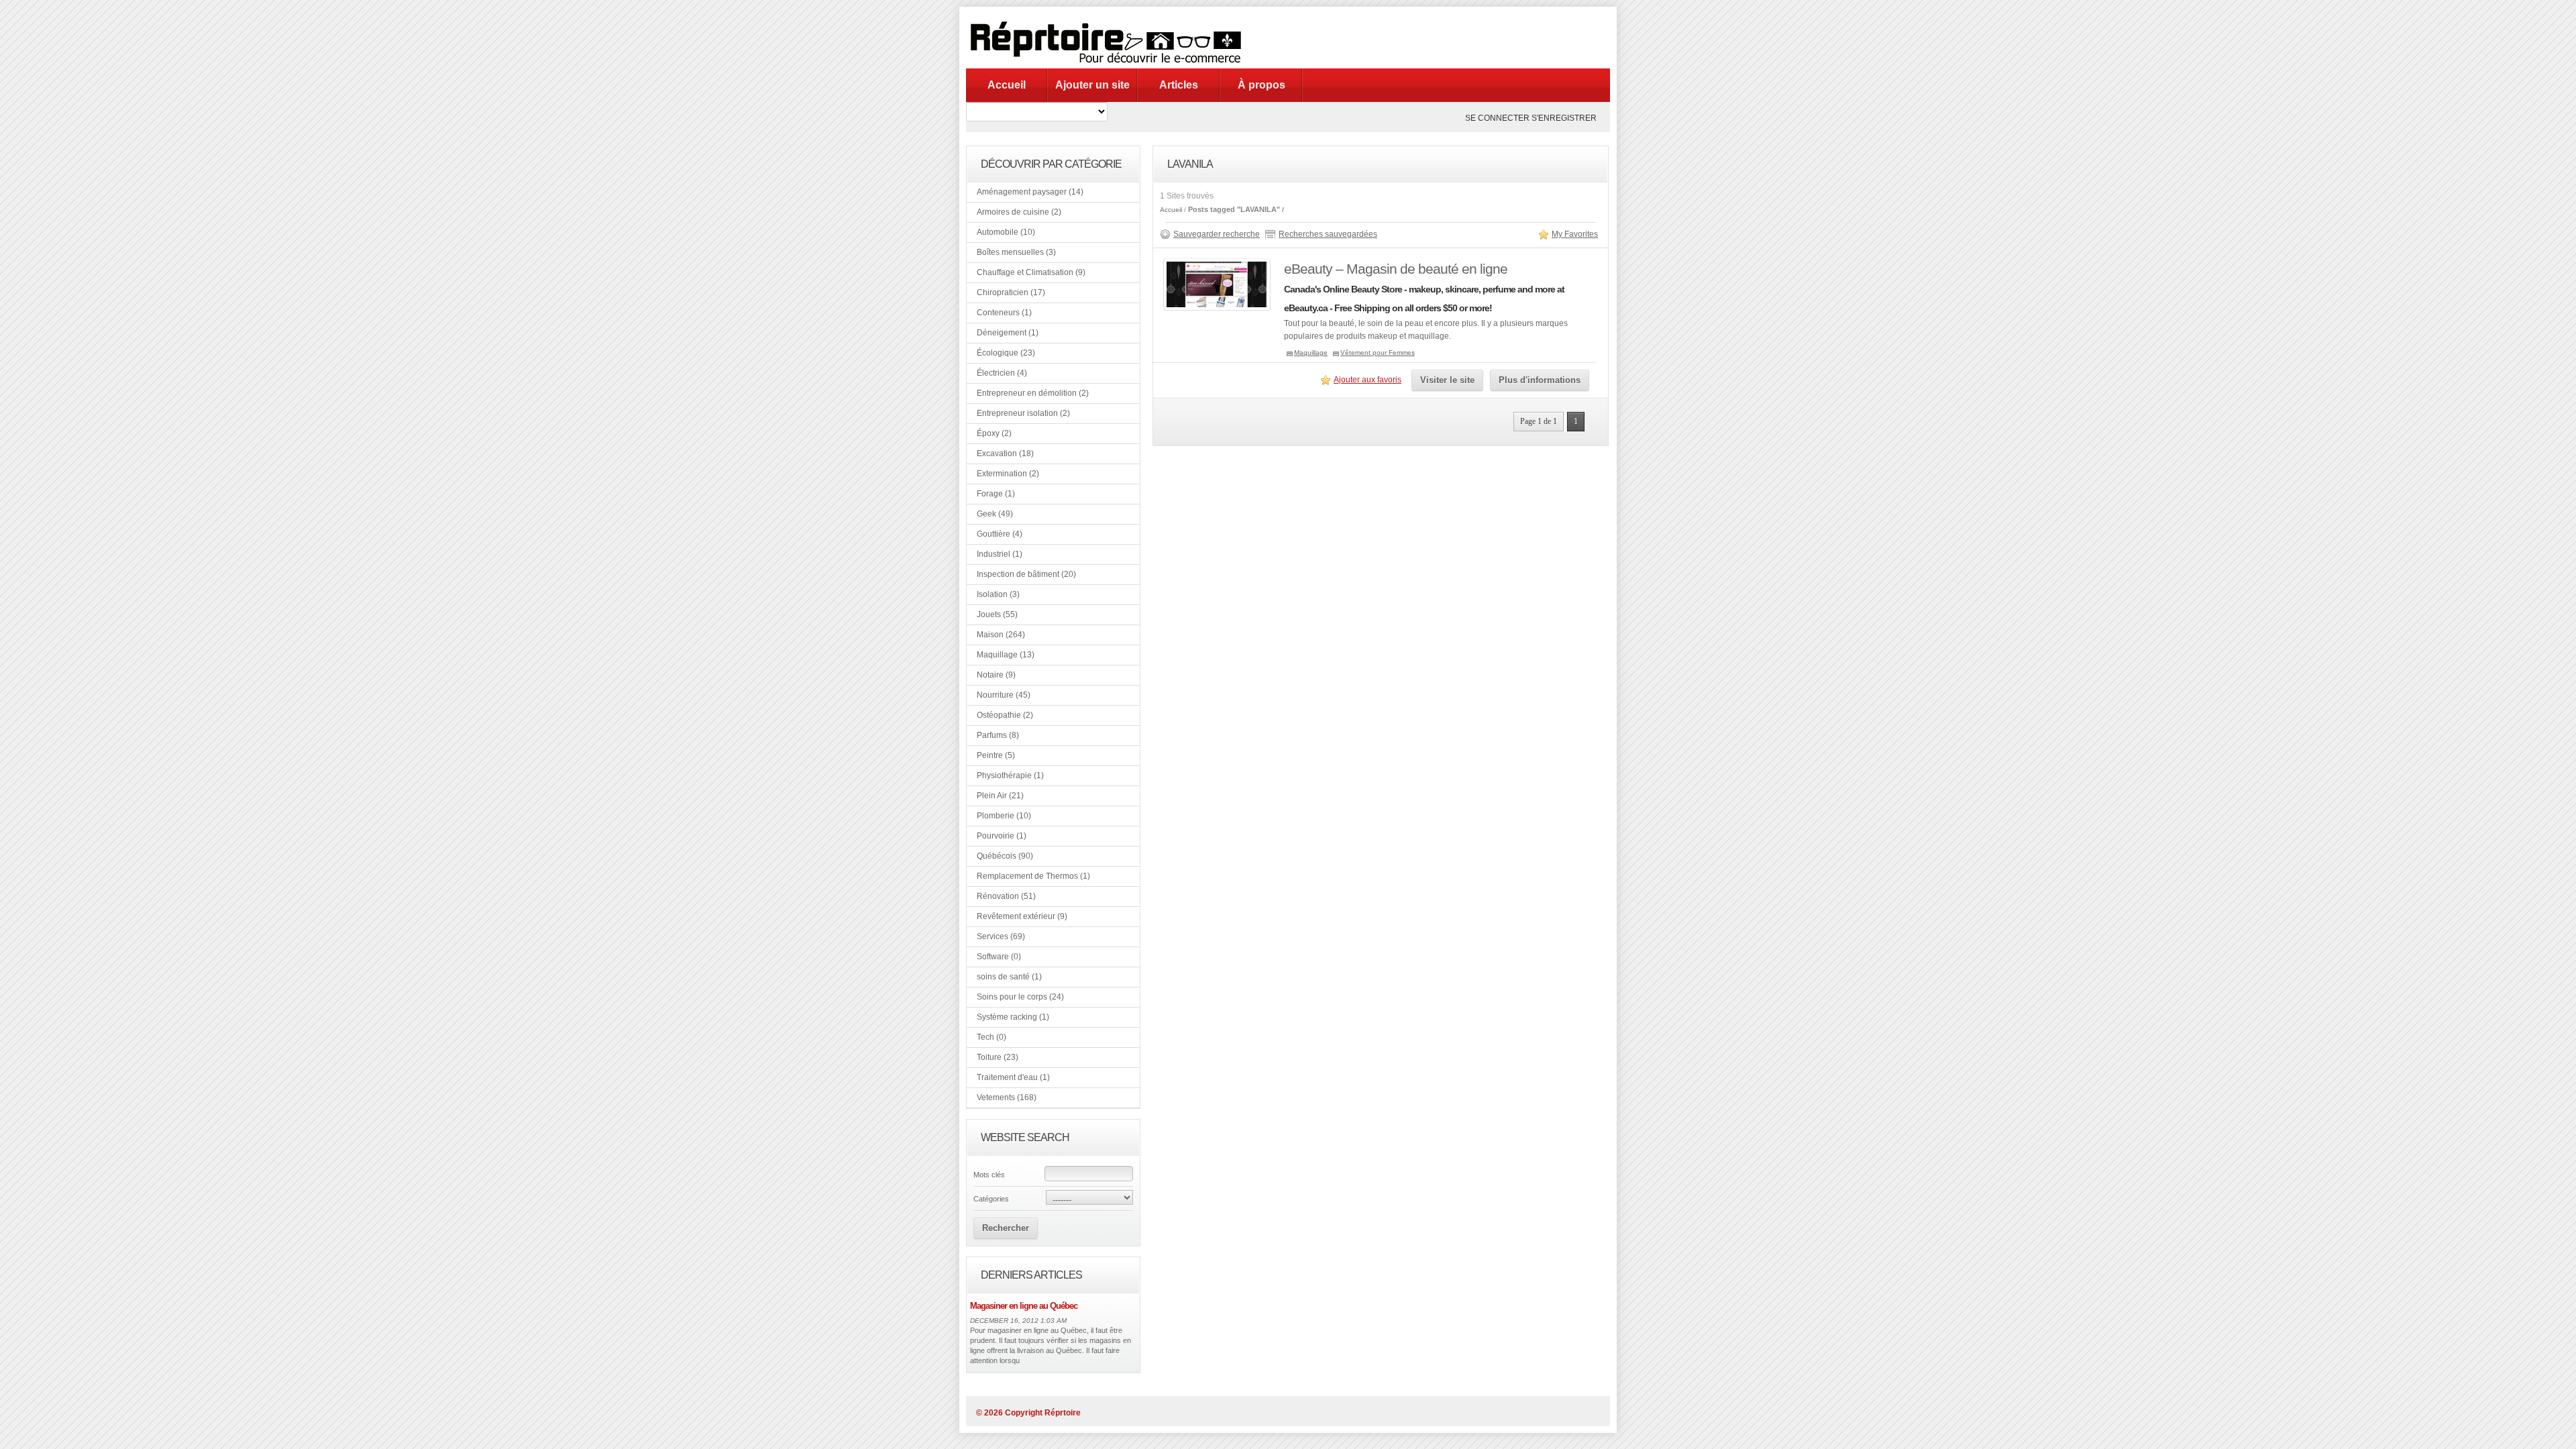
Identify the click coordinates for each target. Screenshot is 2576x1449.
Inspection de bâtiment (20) (1026, 574)
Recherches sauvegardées (1328, 234)
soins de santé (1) (1009, 977)
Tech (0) (991, 1037)
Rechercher (1006, 1228)
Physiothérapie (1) (1010, 775)
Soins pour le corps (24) (1020, 997)
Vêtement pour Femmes (1378, 353)
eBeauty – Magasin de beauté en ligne (1396, 269)
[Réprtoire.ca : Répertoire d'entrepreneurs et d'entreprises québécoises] (1110, 66)
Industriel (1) (1000, 554)
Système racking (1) (1013, 1017)
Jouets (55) (997, 614)
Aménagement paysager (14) (1030, 192)
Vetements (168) (1007, 1097)
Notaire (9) (996, 675)
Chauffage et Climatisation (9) (1031, 272)
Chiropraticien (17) (1011, 292)
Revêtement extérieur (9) (1022, 916)
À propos (1262, 85)
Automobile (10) (1006, 232)
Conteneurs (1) (1004, 313)
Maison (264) (1001, 635)
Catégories (991, 1199)
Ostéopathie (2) (1005, 715)
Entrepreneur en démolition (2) (1033, 393)
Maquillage (1311, 353)
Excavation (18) (1005, 453)
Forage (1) (996, 494)
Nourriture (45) (1004, 695)
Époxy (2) (994, 433)
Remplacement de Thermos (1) (1033, 876)
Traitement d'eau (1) (1013, 1077)
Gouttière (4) (1000, 534)
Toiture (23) (998, 1057)
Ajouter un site (1092, 85)
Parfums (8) (998, 735)
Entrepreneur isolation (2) (1023, 413)
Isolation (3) (998, 594)
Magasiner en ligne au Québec (1024, 1306)
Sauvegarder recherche (1217, 234)
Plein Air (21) (1000, 796)
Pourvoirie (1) (1002, 836)
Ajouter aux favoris (1367, 380)
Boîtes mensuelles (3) (1016, 252)
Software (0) (999, 957)
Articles (1179, 85)
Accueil (1007, 85)
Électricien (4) (1002, 373)
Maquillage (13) (1006, 655)
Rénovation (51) (1006, 896)
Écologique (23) (1006, 353)
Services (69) (1001, 936)
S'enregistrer (1564, 118)
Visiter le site (1447, 380)
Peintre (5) (996, 755)
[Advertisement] (1425, 37)
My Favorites (1575, 234)
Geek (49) (995, 514)
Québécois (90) (1005, 856)
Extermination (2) (1008, 474)
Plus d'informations (1540, 380)
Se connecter (1497, 118)
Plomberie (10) (1004, 816)
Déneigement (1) (1008, 333)
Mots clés (989, 1175)
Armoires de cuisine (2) (1019, 212)
